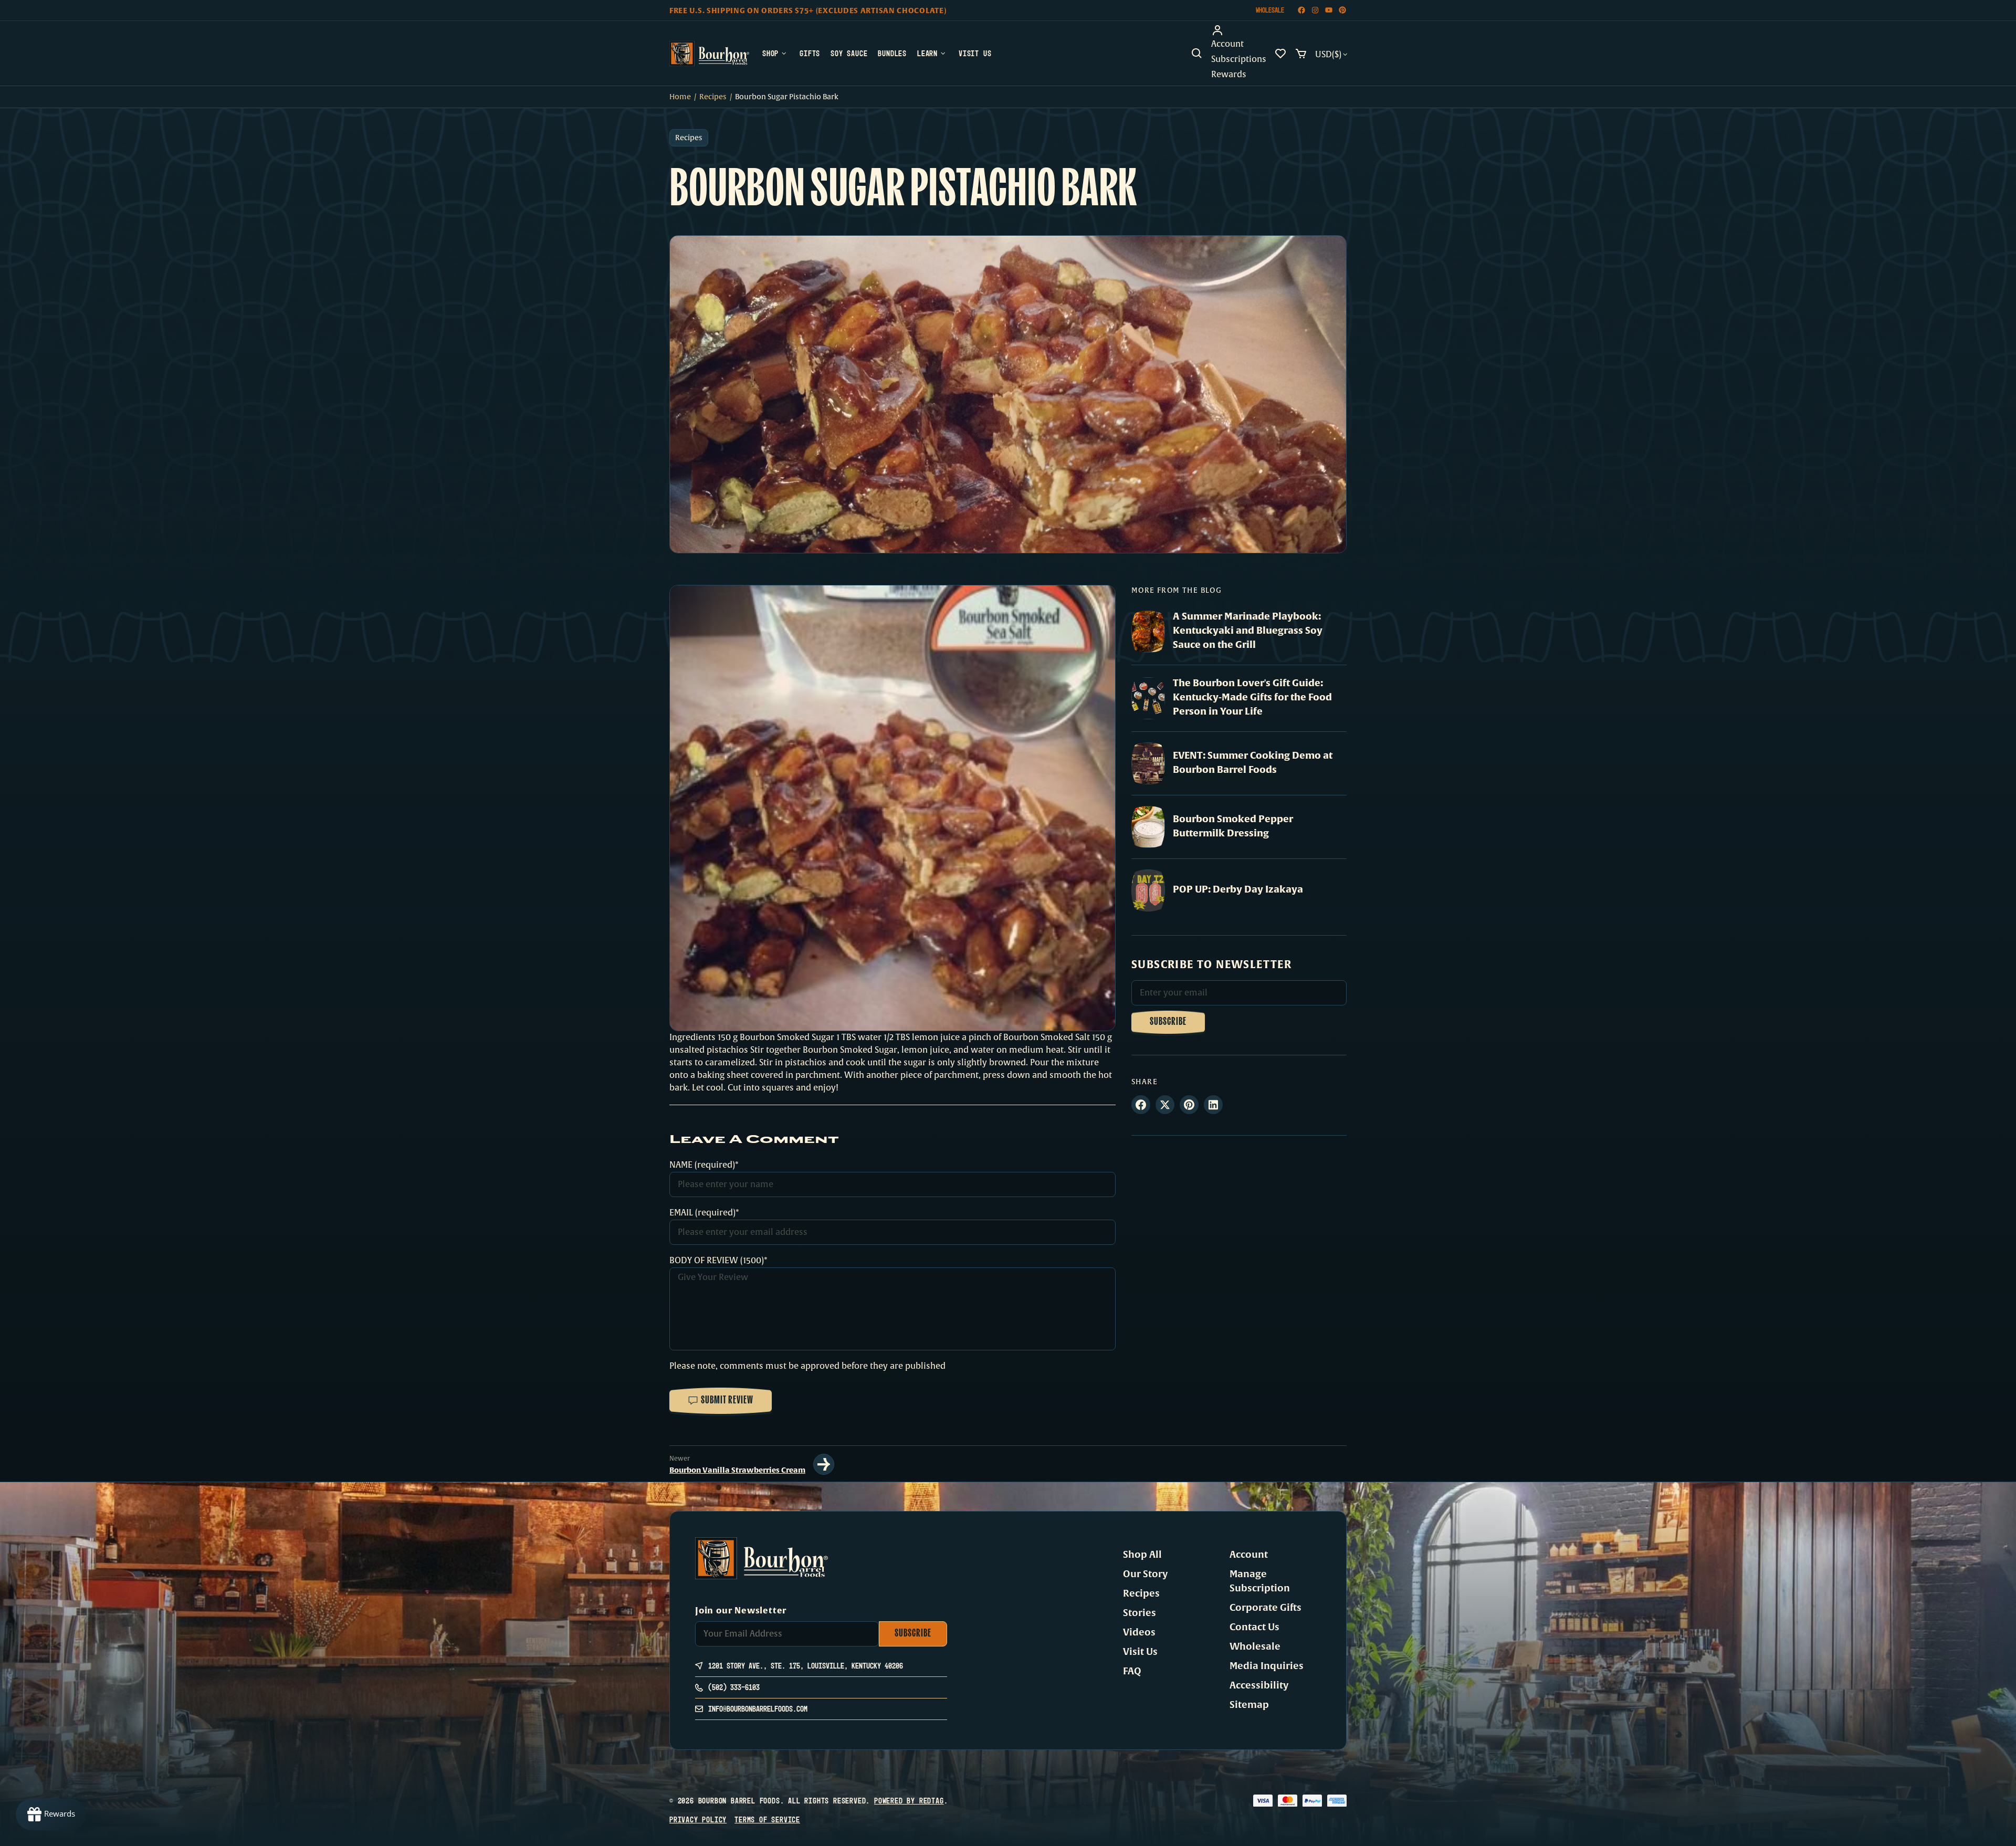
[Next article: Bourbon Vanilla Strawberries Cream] (824, 1464)
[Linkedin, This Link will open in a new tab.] (1213, 1105)
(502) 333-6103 (734, 1687)
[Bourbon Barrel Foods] (709, 54)
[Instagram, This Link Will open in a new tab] (1315, 10)
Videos (1139, 1632)
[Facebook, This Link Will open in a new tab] (1301, 10)
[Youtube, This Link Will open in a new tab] (1329, 10)
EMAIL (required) (702, 1213)
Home (680, 97)
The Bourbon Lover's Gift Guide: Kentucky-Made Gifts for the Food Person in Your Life (1252, 697)
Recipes (713, 97)
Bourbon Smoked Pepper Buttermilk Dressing (1233, 826)
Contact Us (1254, 1627)
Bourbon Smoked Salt (1047, 1037)
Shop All (1142, 1555)
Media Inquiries (1267, 1666)
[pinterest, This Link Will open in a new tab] (1342, 10)
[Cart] (1301, 54)
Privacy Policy (698, 1819)
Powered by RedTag (909, 1801)
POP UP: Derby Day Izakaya (1238, 889)
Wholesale (1270, 10)
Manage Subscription (1260, 1581)
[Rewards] (51, 1814)
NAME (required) (702, 1165)
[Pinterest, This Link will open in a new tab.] (1189, 1105)
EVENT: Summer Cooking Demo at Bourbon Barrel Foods (1253, 762)
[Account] (1239, 30)
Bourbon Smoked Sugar (787, 1037)
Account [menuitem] (1227, 44)
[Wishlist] (1280, 54)
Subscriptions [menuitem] (1239, 59)
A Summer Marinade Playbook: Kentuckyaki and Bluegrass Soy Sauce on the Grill (1248, 630)
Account (1249, 1555)
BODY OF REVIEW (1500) (717, 1261)
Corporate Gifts (1266, 1608)
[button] (1197, 54)
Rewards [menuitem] (1229, 75)
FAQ (1132, 1671)
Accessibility (1259, 1685)
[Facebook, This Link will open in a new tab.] (1141, 1105)
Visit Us (1140, 1652)
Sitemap (1249, 1705)
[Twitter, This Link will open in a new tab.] (1165, 1105)
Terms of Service (767, 1819)
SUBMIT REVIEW (727, 1401)
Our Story (1145, 1574)
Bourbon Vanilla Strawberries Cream (737, 1470)
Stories (1140, 1613)
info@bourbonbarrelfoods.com (758, 1709)
